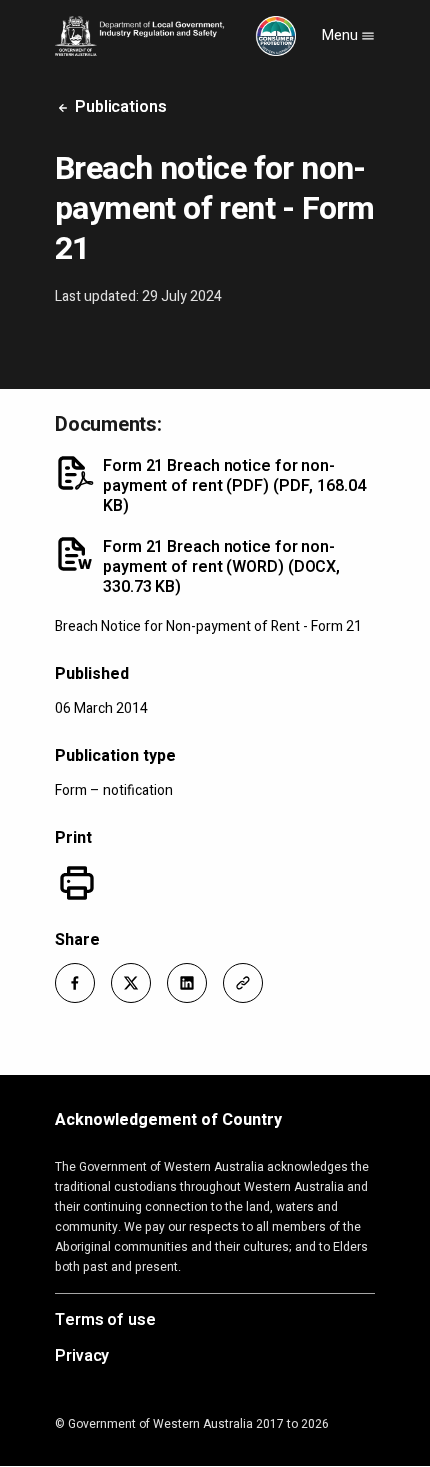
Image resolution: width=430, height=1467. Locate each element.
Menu (341, 35)
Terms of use (105, 1321)
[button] (75, 983)
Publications (119, 107)
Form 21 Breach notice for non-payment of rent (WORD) (221, 567)
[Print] (77, 883)
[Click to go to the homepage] (175, 36)
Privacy (82, 1357)
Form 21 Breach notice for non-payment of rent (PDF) (234, 486)
